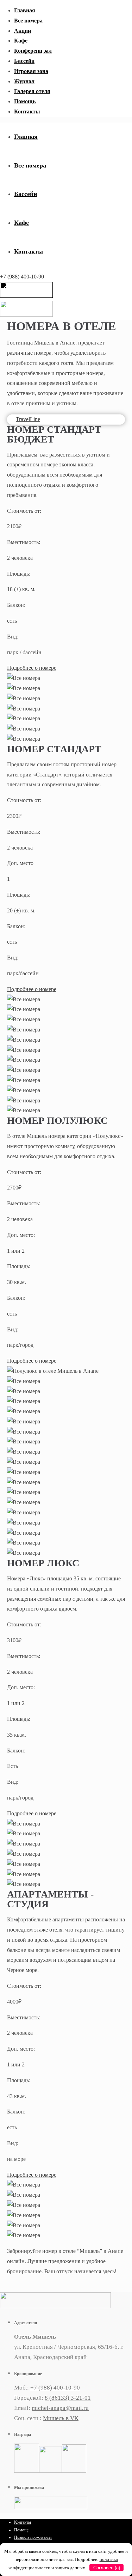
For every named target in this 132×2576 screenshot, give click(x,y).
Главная (25, 10)
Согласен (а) (107, 2568)
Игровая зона (31, 71)
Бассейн (24, 61)
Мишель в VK (61, 2418)
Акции (23, 31)
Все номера (28, 21)
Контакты (27, 112)
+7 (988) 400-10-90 (22, 277)
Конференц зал (33, 51)
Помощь (25, 101)
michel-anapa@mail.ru (60, 2408)
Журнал (24, 81)
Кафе (21, 41)
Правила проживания (33, 2537)
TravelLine (28, 419)
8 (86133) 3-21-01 (68, 2398)
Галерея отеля (32, 91)
